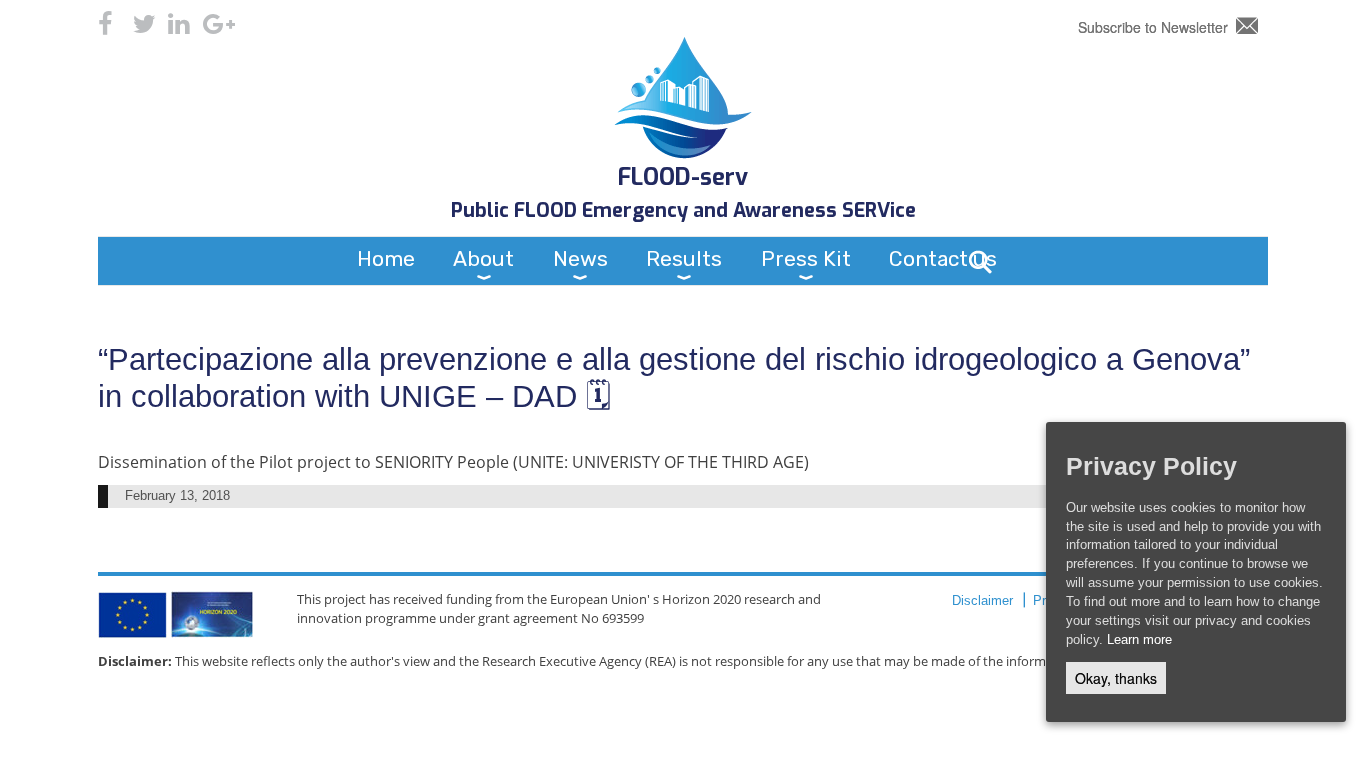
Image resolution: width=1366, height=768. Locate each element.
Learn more (1139, 640)
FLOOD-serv (683, 177)
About (483, 258)
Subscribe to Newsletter (1153, 27)
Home (386, 258)
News (580, 258)
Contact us (943, 258)
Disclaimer (982, 601)
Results (684, 258)
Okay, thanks (1116, 678)
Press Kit (806, 258)
